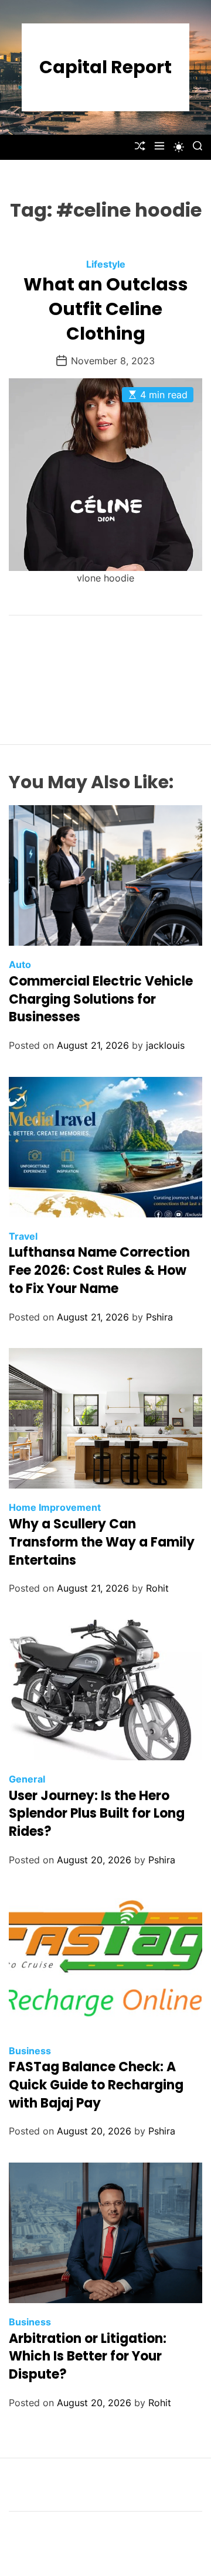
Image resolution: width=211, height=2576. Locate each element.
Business (30, 2051)
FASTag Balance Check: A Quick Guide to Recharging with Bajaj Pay (96, 2085)
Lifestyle (106, 264)
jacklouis (165, 1045)
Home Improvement (55, 1507)
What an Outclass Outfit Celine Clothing (106, 309)
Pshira (159, 1317)
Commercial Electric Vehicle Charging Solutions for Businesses (101, 999)
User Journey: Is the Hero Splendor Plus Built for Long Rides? (97, 1814)
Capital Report (105, 67)
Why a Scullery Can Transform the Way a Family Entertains (102, 1542)
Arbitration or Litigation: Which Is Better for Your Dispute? (88, 2357)
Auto (20, 964)
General (27, 1779)
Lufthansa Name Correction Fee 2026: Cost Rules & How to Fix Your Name (99, 1270)
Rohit (157, 1588)
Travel (23, 1236)
